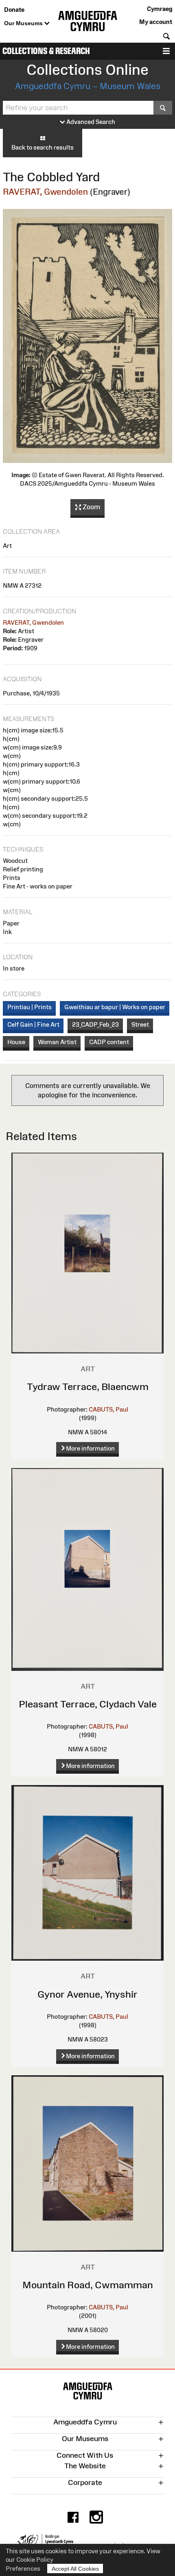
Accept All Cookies (75, 2569)
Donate (14, 10)
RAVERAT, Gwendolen (45, 192)
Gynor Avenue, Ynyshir (87, 1994)
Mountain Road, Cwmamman (88, 2285)
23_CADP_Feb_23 (95, 1024)
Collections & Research (46, 51)
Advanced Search (90, 122)
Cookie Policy (35, 2560)
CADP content (109, 1042)
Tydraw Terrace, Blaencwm (88, 1387)
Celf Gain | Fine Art (33, 1024)
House (16, 1042)
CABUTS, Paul (108, 1409)
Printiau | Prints (30, 1007)
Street (140, 1024)
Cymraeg (160, 9)
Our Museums (24, 23)
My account (156, 22)
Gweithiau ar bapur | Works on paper (115, 1007)
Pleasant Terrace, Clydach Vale (88, 1704)
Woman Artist (57, 1042)
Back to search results (43, 147)
